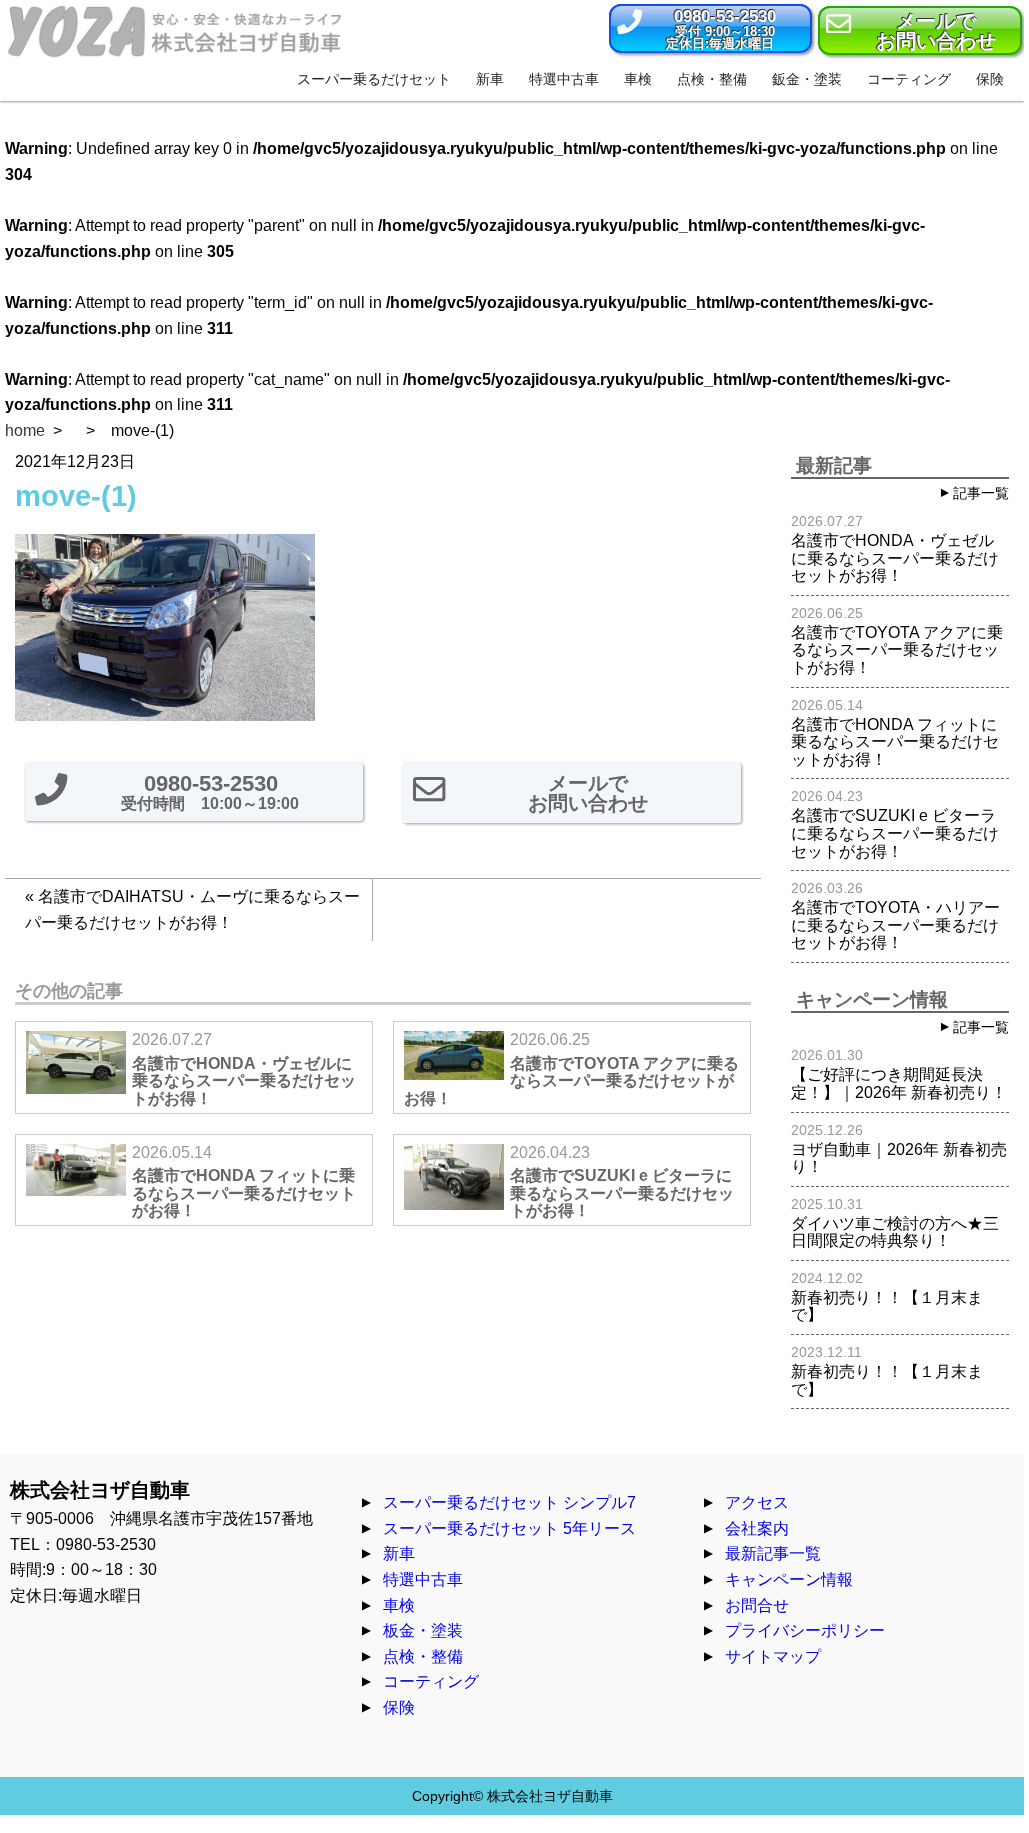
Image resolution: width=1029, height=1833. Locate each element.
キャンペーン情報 (789, 1579)
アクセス (757, 1502)
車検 (399, 1605)
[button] (710, 28)
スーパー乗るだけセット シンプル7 (509, 1502)
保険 (399, 1707)
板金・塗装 (423, 1630)
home (25, 430)
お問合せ (757, 1605)
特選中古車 (423, 1579)
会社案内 (757, 1528)
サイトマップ (773, 1656)
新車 (399, 1553)
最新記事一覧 (773, 1553)
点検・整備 (423, 1656)
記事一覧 (981, 493)
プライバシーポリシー (805, 1630)
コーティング (431, 1681)
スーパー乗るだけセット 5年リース (509, 1528)
